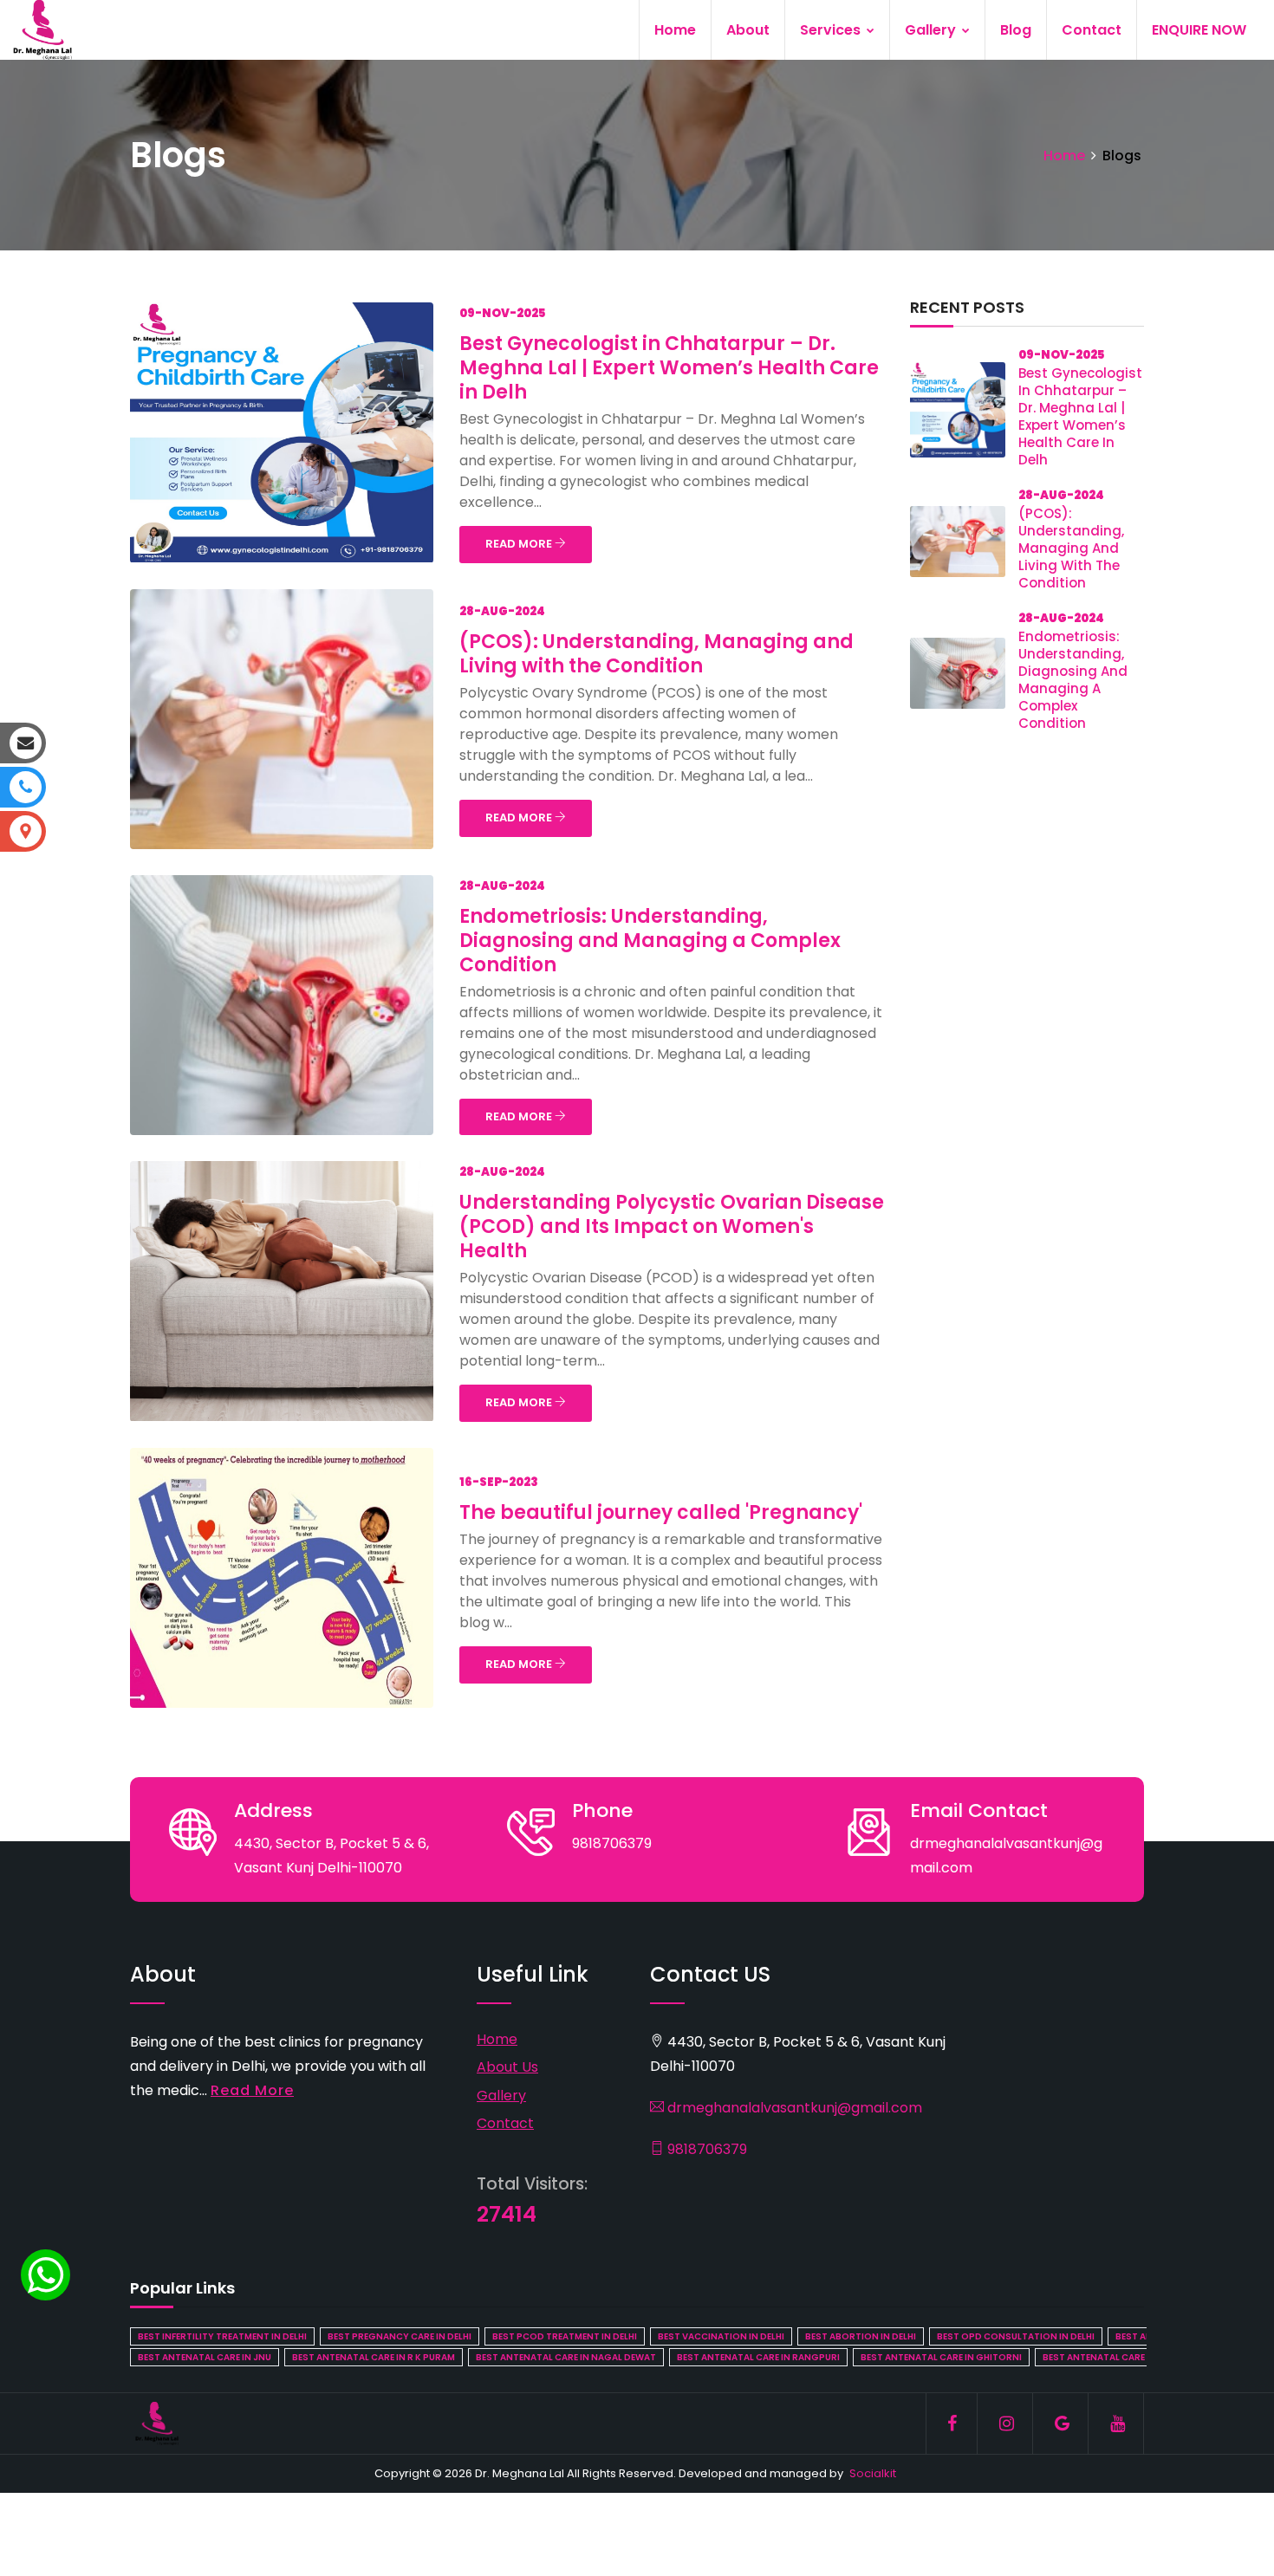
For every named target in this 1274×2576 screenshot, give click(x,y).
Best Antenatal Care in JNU (205, 2357)
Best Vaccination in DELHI (721, 2336)
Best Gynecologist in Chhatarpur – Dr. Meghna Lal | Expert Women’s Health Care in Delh (669, 368)
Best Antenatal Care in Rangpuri (758, 2357)
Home (675, 30)
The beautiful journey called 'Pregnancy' (661, 1512)
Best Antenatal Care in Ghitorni (941, 2357)
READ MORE (520, 544)
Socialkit (873, 2473)
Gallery (932, 30)
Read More (252, 2090)
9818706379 (705, 2149)
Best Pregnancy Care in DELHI (400, 2336)
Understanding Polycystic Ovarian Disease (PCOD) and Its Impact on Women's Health (672, 1226)
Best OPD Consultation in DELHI (1016, 2336)
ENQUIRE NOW (1199, 30)
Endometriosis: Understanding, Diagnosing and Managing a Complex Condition (650, 941)
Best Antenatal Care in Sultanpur (1127, 2357)
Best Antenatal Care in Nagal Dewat (566, 2357)
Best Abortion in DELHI (861, 2336)
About (748, 30)
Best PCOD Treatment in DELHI (565, 2336)
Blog (1016, 30)
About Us (507, 2067)
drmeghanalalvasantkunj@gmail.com (793, 2108)
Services (832, 30)
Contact (1092, 30)
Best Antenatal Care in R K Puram (374, 2357)
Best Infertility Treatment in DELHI (222, 2336)
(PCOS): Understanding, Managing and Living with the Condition (656, 654)
